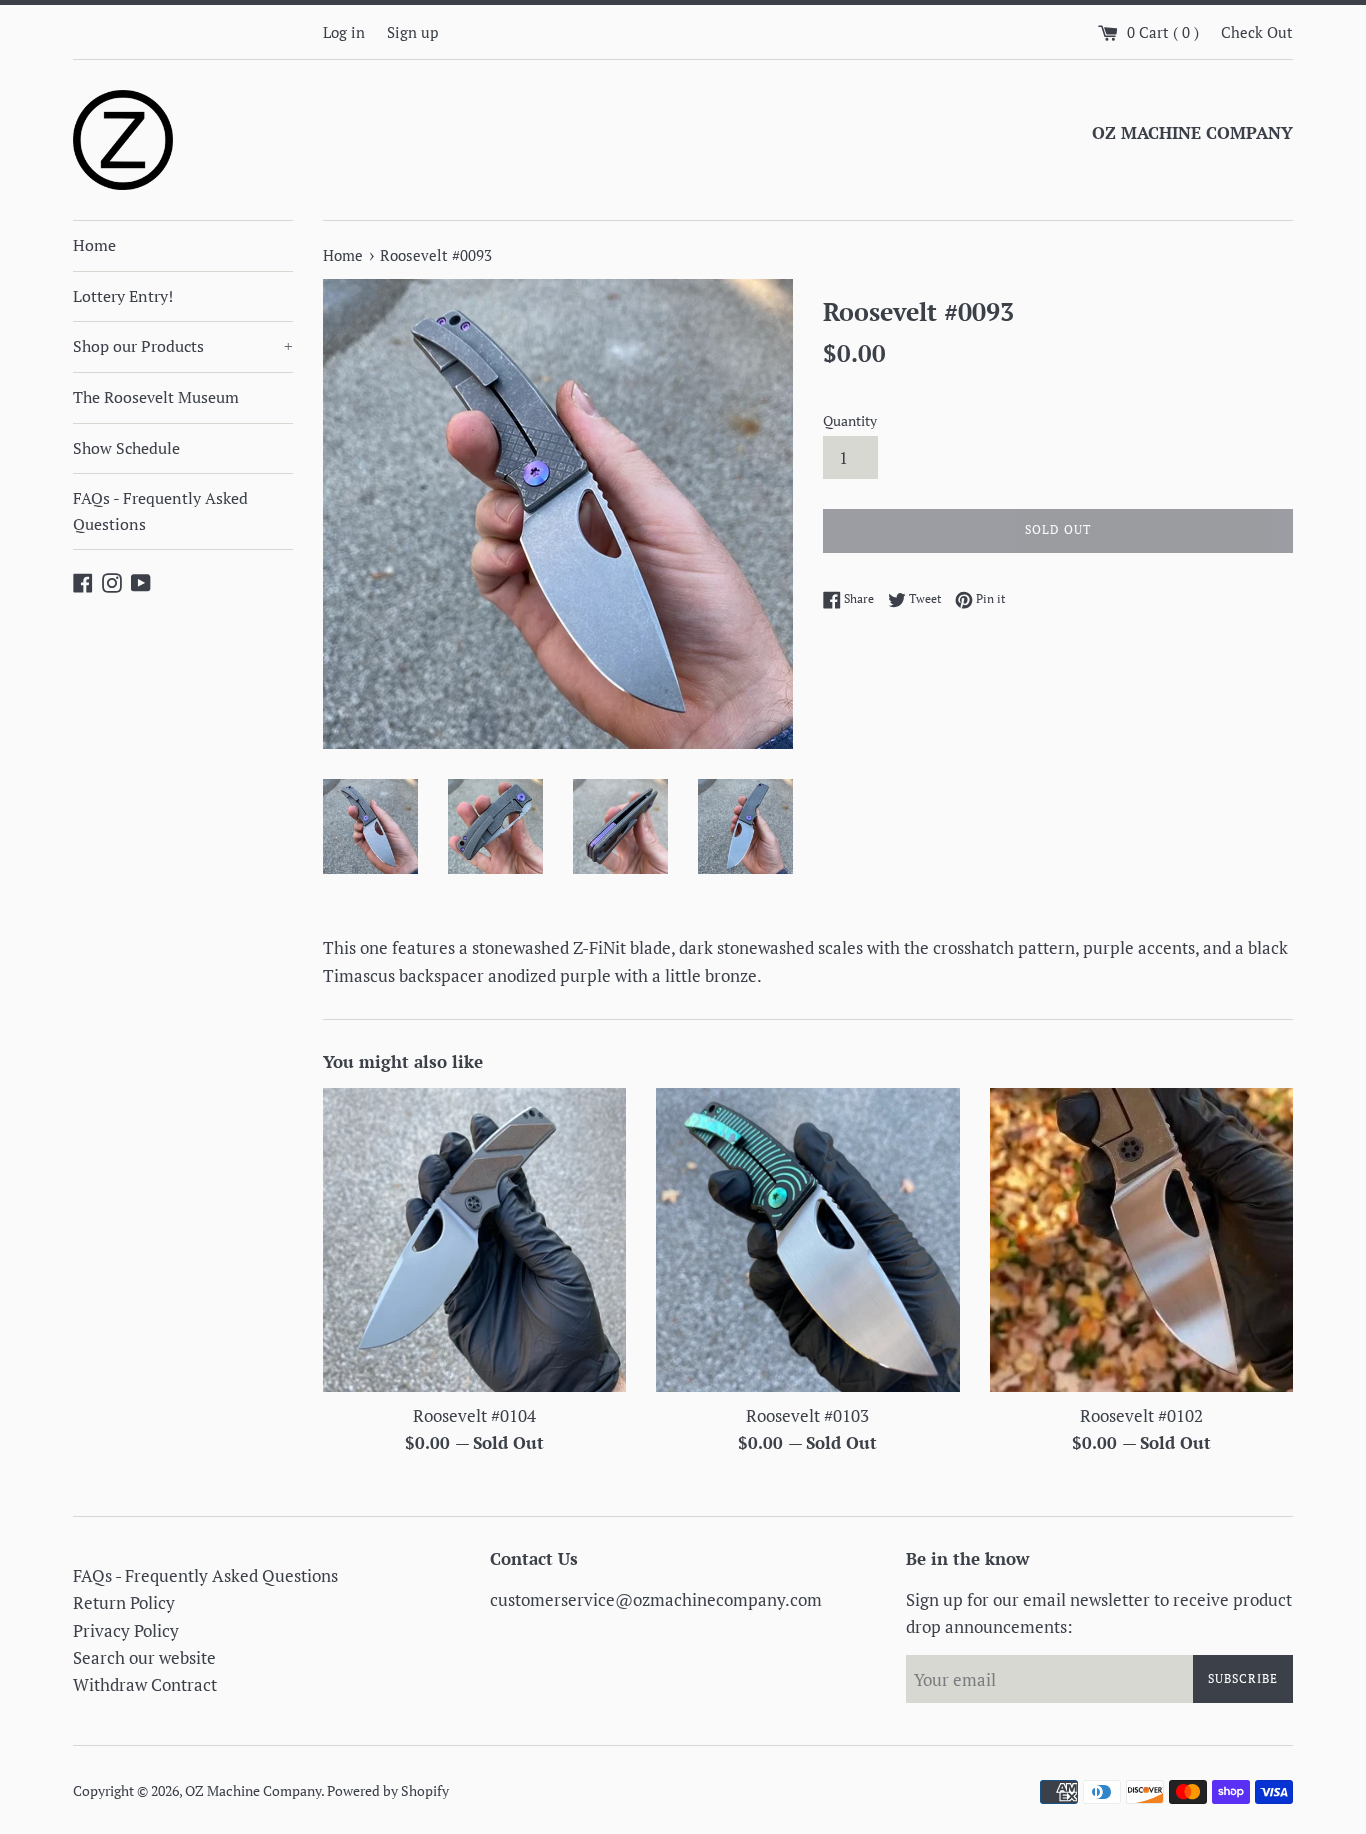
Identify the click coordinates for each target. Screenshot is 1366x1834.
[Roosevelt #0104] (474, 1239)
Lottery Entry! (123, 296)
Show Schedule (126, 448)
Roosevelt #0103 (807, 1415)
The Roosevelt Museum (156, 397)
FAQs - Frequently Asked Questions (160, 511)
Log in (344, 32)
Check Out (1257, 32)
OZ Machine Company (253, 1791)
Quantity (850, 421)
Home (94, 245)
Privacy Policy (126, 1630)
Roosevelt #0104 (474, 1415)
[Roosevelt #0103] (807, 1239)
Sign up (412, 32)
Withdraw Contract (145, 1684)
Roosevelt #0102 (1141, 1415)
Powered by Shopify (388, 1791)
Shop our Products (183, 346)
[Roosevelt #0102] (1141, 1239)
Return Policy (124, 1602)
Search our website (144, 1657)
